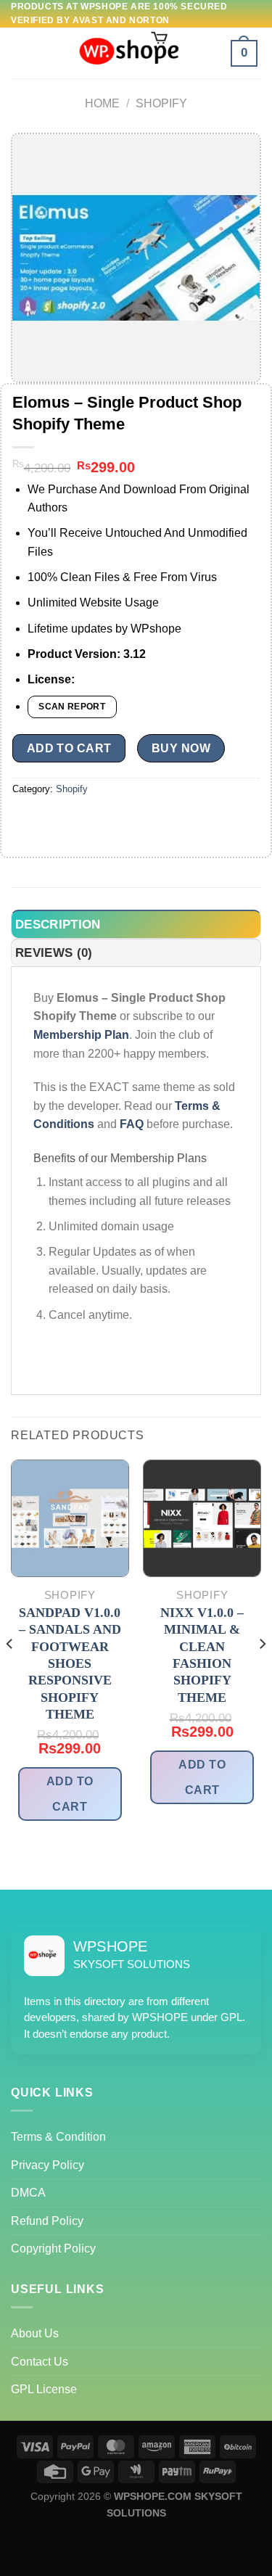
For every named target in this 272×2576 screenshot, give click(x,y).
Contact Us (40, 2362)
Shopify (161, 103)
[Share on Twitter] (78, 822)
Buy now (181, 748)
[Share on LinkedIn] (156, 822)
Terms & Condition (58, 2137)
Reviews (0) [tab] (54, 953)
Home (102, 103)
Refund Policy (47, 2221)
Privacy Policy (48, 2165)
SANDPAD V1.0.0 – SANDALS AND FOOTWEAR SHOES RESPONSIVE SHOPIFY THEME (70, 1663)
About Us (35, 2333)
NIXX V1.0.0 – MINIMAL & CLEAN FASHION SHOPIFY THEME (202, 1655)
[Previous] (10, 1673)
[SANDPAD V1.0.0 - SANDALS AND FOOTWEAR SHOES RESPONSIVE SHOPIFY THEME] (70, 1519)
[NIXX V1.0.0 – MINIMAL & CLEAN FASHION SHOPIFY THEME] (202, 1519)
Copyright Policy (53, 2248)
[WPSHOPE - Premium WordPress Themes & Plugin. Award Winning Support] (136, 53)
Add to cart (69, 748)
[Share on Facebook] (52, 822)
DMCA (28, 2193)
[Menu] (26, 53)
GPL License (44, 2389)
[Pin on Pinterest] (130, 822)
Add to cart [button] (70, 1794)
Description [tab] (58, 925)
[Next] (262, 1673)
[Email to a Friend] (104, 822)
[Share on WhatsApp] (26, 822)
